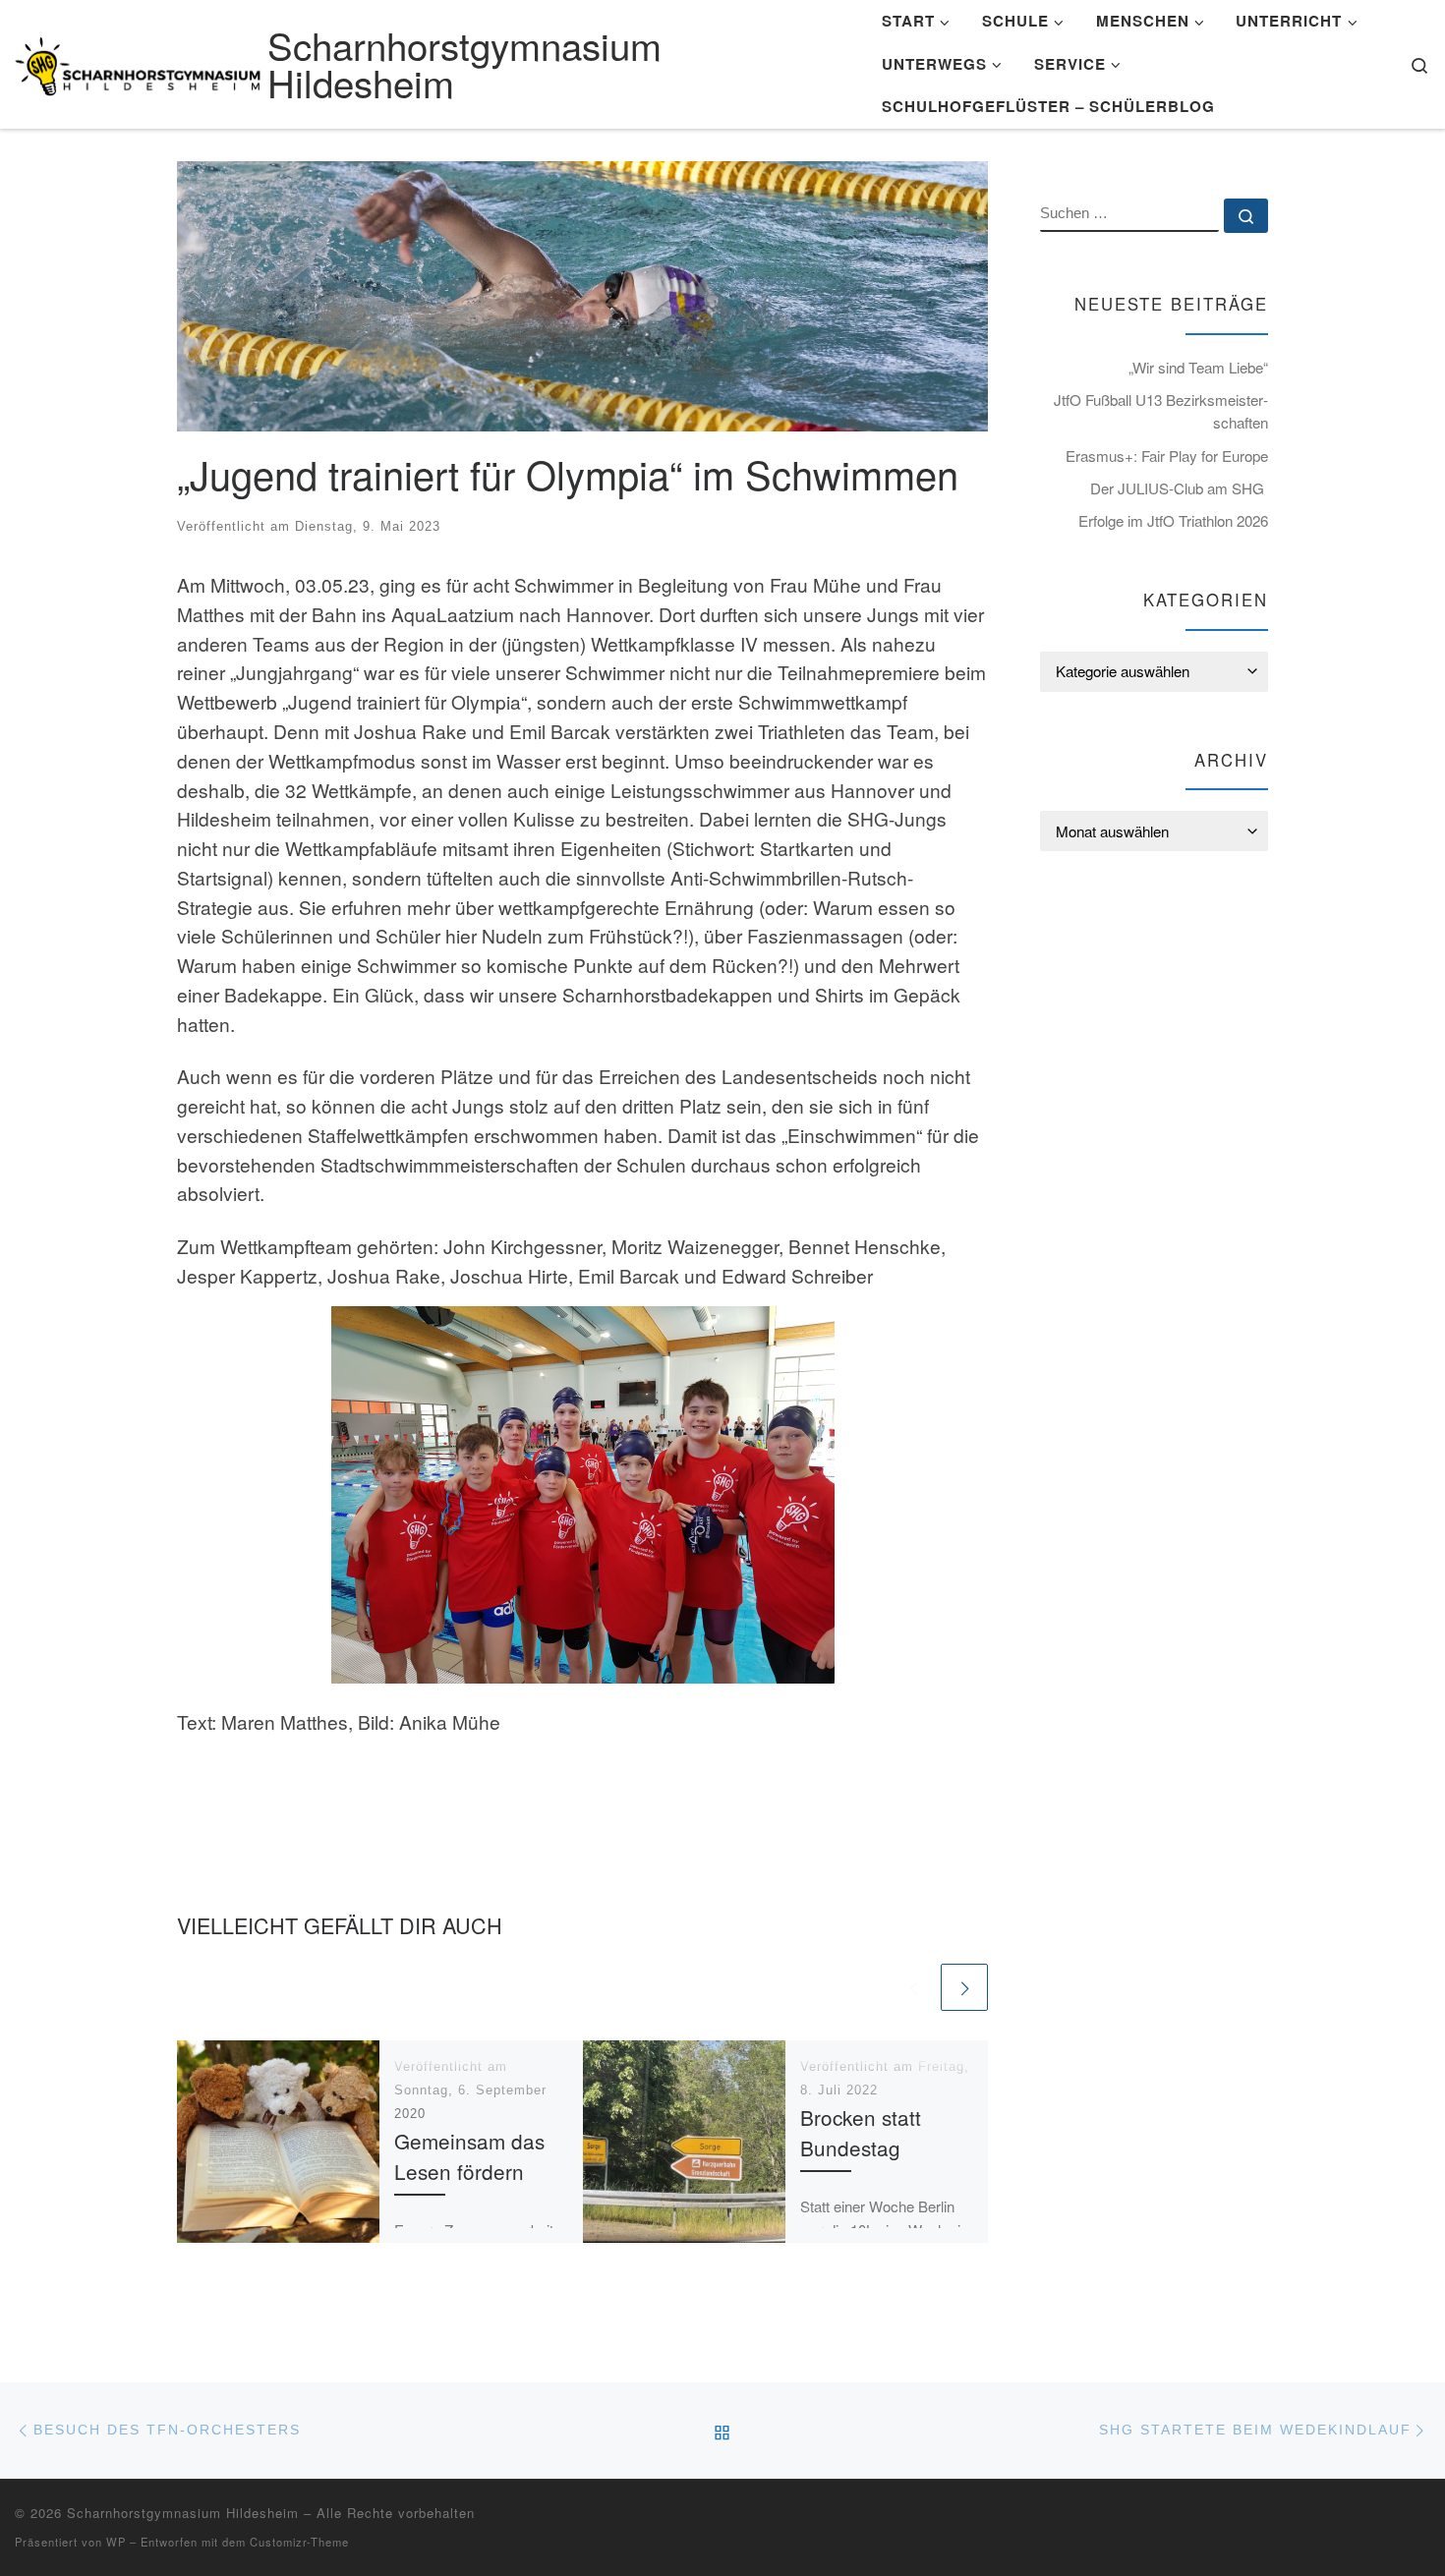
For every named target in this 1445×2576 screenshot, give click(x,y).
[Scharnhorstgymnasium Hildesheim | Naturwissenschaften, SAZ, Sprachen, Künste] (138, 60)
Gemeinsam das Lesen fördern (469, 2156)
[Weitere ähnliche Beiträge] (964, 1987)
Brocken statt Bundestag (861, 2132)
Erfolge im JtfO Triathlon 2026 (1173, 520)
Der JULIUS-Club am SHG (1179, 488)
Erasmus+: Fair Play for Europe (1167, 456)
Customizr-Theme (299, 2542)
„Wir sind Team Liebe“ (1198, 367)
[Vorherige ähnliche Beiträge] (913, 1987)
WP (116, 2542)
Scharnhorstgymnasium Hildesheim (183, 2513)
